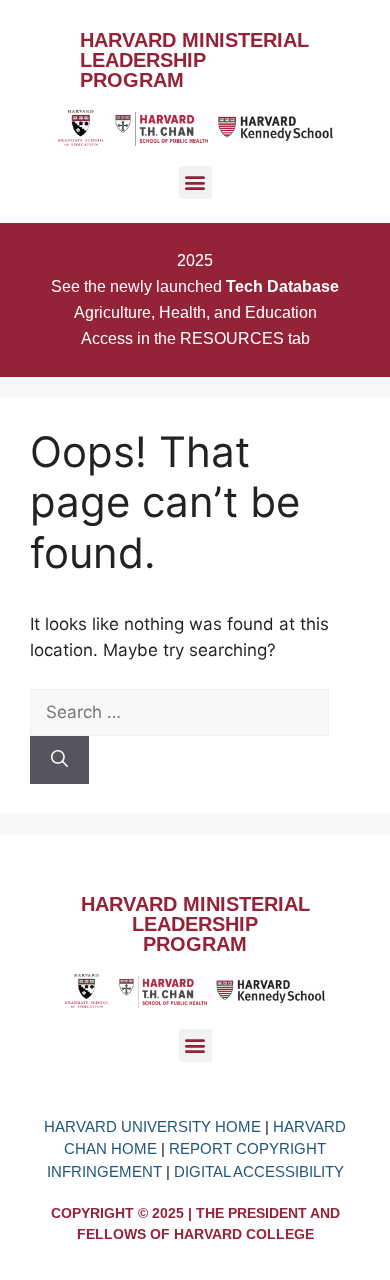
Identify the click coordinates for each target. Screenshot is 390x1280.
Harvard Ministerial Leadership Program (194, 60)
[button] (195, 182)
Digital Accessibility (259, 1171)
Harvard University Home (154, 1126)
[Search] (59, 760)
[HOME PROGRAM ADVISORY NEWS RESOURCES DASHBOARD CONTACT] (195, 189)
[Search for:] (179, 712)
